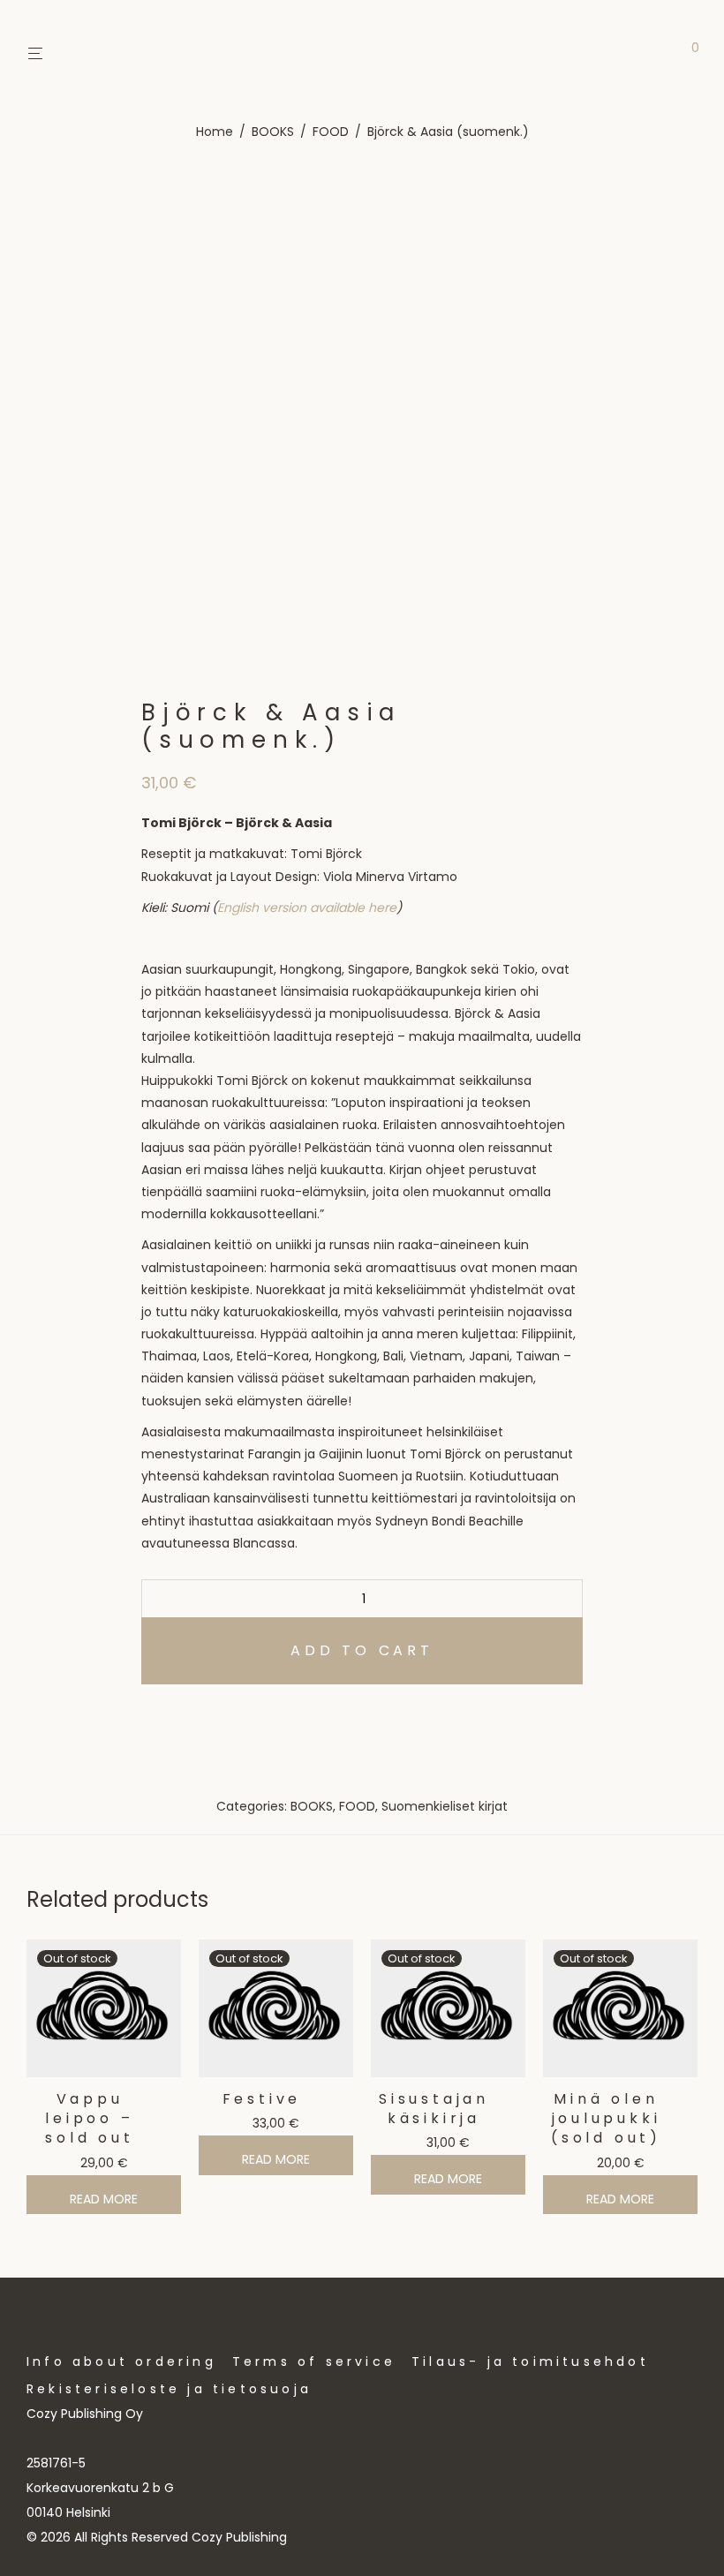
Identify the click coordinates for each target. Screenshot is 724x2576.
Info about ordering (121, 2361)
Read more (104, 2199)
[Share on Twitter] (173, 1716)
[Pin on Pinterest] (199, 1716)
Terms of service (314, 2361)
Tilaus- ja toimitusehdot (530, 2361)
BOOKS (273, 132)
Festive (262, 2099)
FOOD (331, 132)
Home (215, 132)
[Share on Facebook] (147, 1716)
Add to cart (362, 1650)
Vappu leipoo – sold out (89, 2119)
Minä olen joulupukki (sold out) (606, 2119)
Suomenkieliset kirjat (445, 1806)
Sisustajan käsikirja (434, 2109)
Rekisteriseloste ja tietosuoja (169, 2389)
